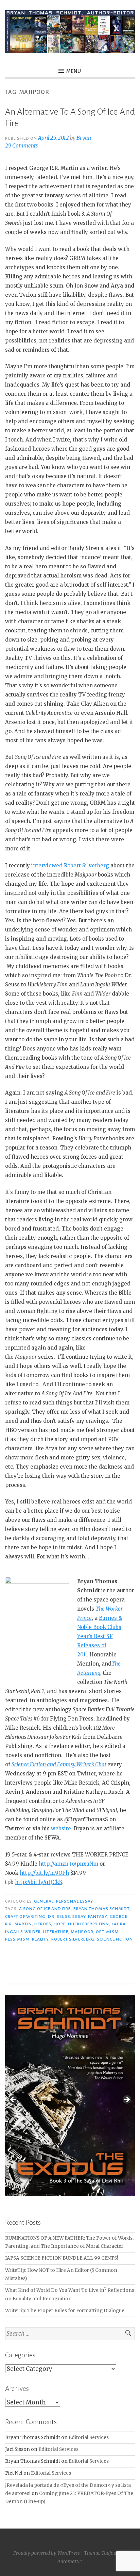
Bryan (84, 138)
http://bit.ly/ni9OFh (44, 1873)
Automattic (69, 2561)
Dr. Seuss (59, 1916)
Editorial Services (89, 2437)
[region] (70, 2101)
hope (60, 1924)
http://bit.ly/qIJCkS (39, 1882)
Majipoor (82, 1932)
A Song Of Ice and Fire (45, 1909)
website (61, 1828)
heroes (43, 1924)
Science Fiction (115, 1939)
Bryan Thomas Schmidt (102, 1909)
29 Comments (21, 146)
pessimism (17, 1939)
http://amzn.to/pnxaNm (68, 1864)
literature (56, 1932)
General (44, 1901)
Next (126, 2100)
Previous (14, 2100)
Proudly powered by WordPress (47, 2553)
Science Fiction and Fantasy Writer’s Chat (59, 1764)
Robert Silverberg (73, 1939)
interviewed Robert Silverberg (70, 866)
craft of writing (25, 1916)
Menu (74, 71)
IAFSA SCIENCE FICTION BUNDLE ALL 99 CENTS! (62, 2258)
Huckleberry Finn (89, 1924)
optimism (107, 1932)
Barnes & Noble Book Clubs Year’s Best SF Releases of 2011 (100, 1636)
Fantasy (98, 1916)
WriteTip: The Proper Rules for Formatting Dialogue (65, 2311)
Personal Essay (75, 1901)
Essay (79, 1916)
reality (40, 1939)
